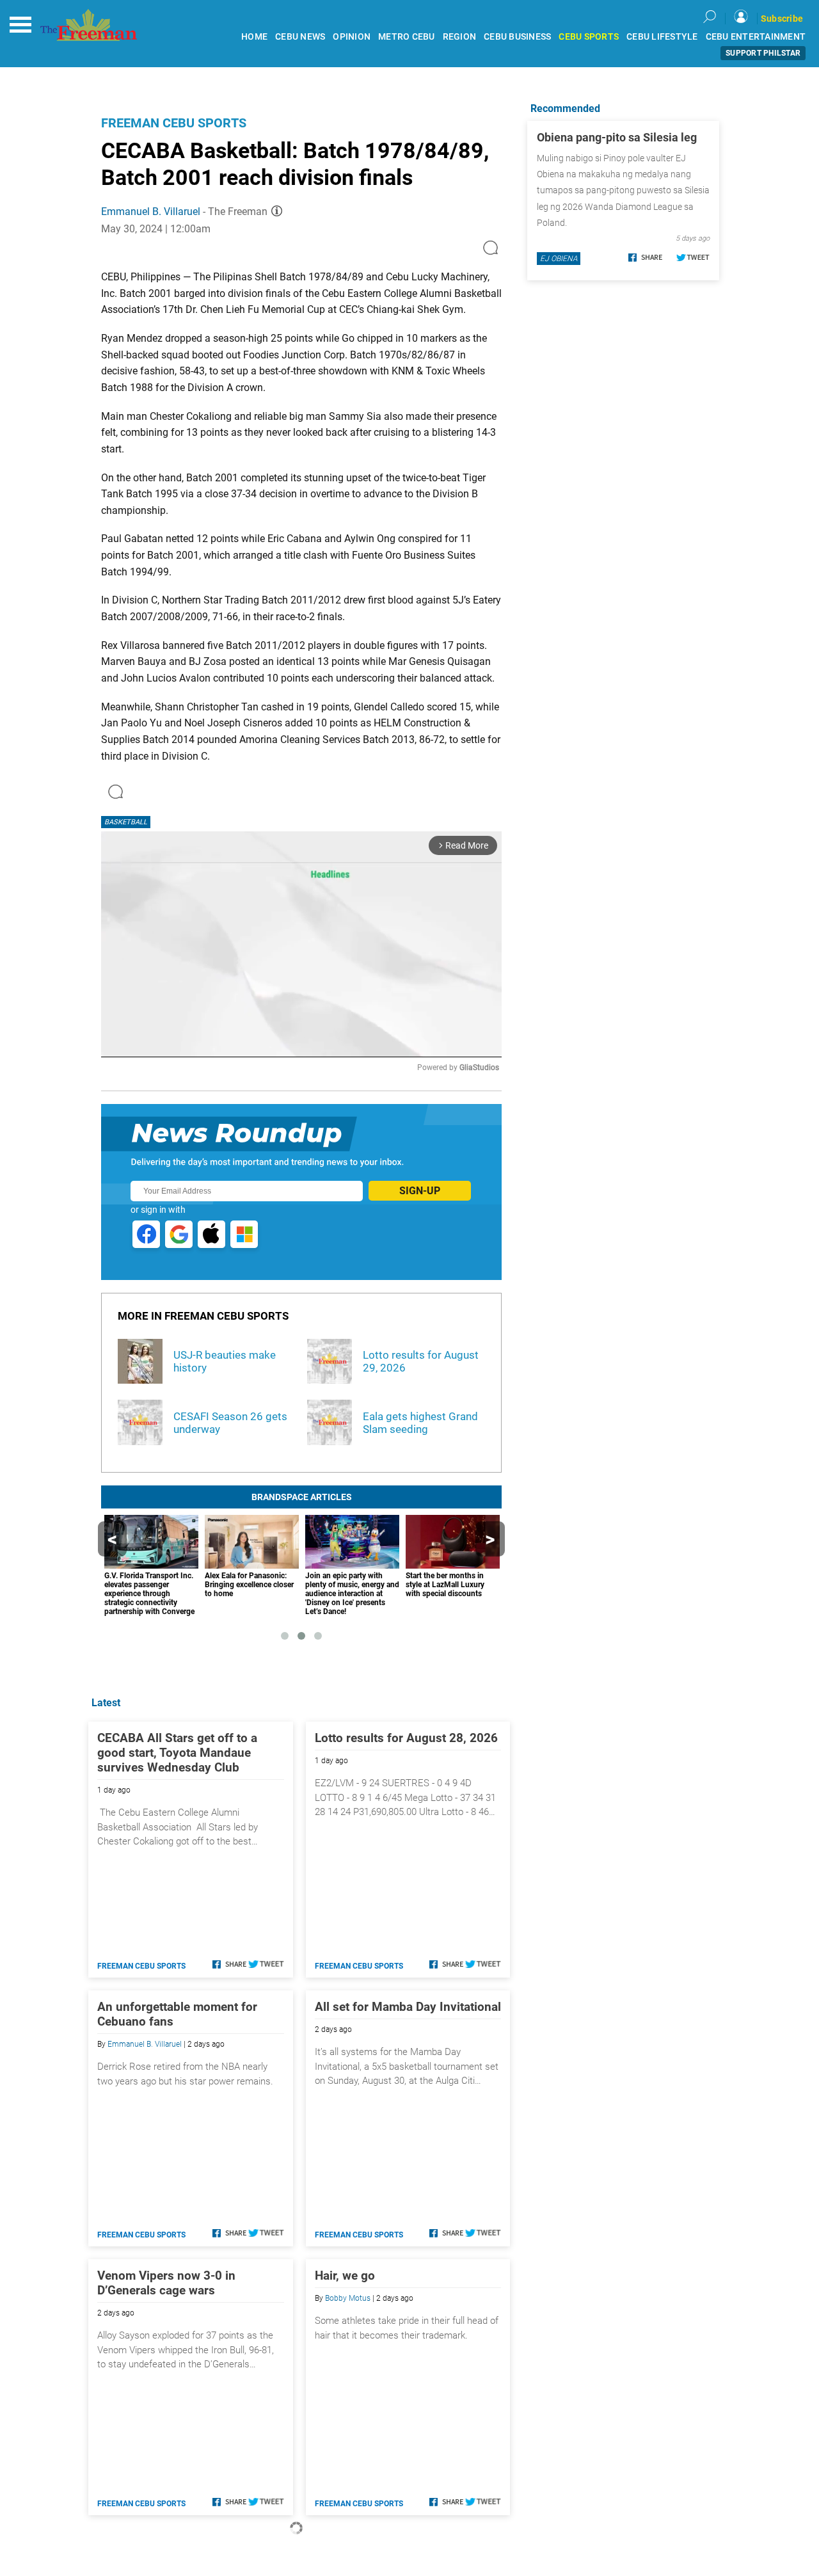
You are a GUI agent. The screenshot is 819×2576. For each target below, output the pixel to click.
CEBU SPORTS (589, 37)
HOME (254, 37)
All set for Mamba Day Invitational (408, 2007)
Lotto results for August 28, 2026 (406, 1738)
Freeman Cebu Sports (174, 123)
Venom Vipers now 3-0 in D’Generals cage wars (166, 2283)
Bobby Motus (348, 2298)
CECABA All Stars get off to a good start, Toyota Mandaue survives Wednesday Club (177, 1753)
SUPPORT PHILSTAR (763, 53)
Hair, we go (345, 2276)
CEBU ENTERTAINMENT (756, 37)
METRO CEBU (407, 37)
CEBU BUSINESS (517, 37)
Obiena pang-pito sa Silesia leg (617, 137)
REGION (460, 37)
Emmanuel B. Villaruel (151, 212)
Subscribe (782, 19)
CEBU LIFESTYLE (662, 37)
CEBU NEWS (300, 37)
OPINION (352, 37)
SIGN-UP (420, 1191)
